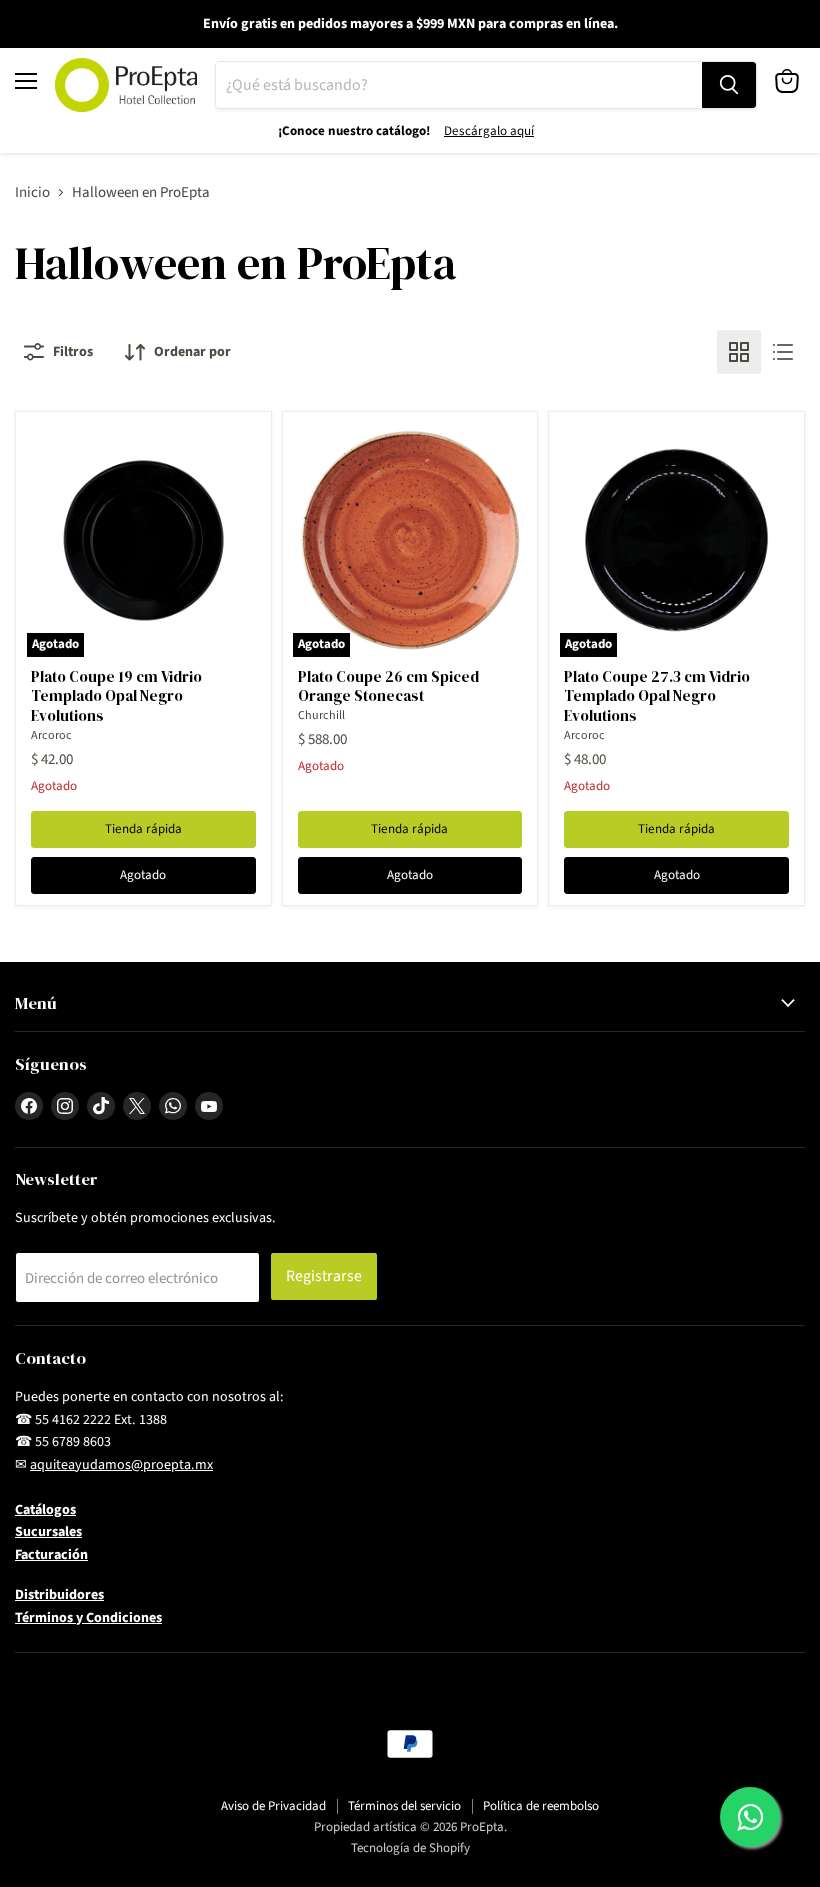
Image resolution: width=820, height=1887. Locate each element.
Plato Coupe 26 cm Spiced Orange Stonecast (388, 686)
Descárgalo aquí (489, 131)
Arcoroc (51, 735)
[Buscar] (729, 85)
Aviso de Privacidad (273, 1806)
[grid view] (739, 352)
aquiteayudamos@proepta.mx (121, 1465)
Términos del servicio (404, 1806)
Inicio (32, 192)
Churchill (321, 715)
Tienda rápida (143, 829)
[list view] (783, 352)
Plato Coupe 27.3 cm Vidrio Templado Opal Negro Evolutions (657, 696)
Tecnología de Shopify (410, 1848)
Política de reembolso (541, 1806)
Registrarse (324, 1276)
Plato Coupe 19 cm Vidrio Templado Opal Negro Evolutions (116, 696)
